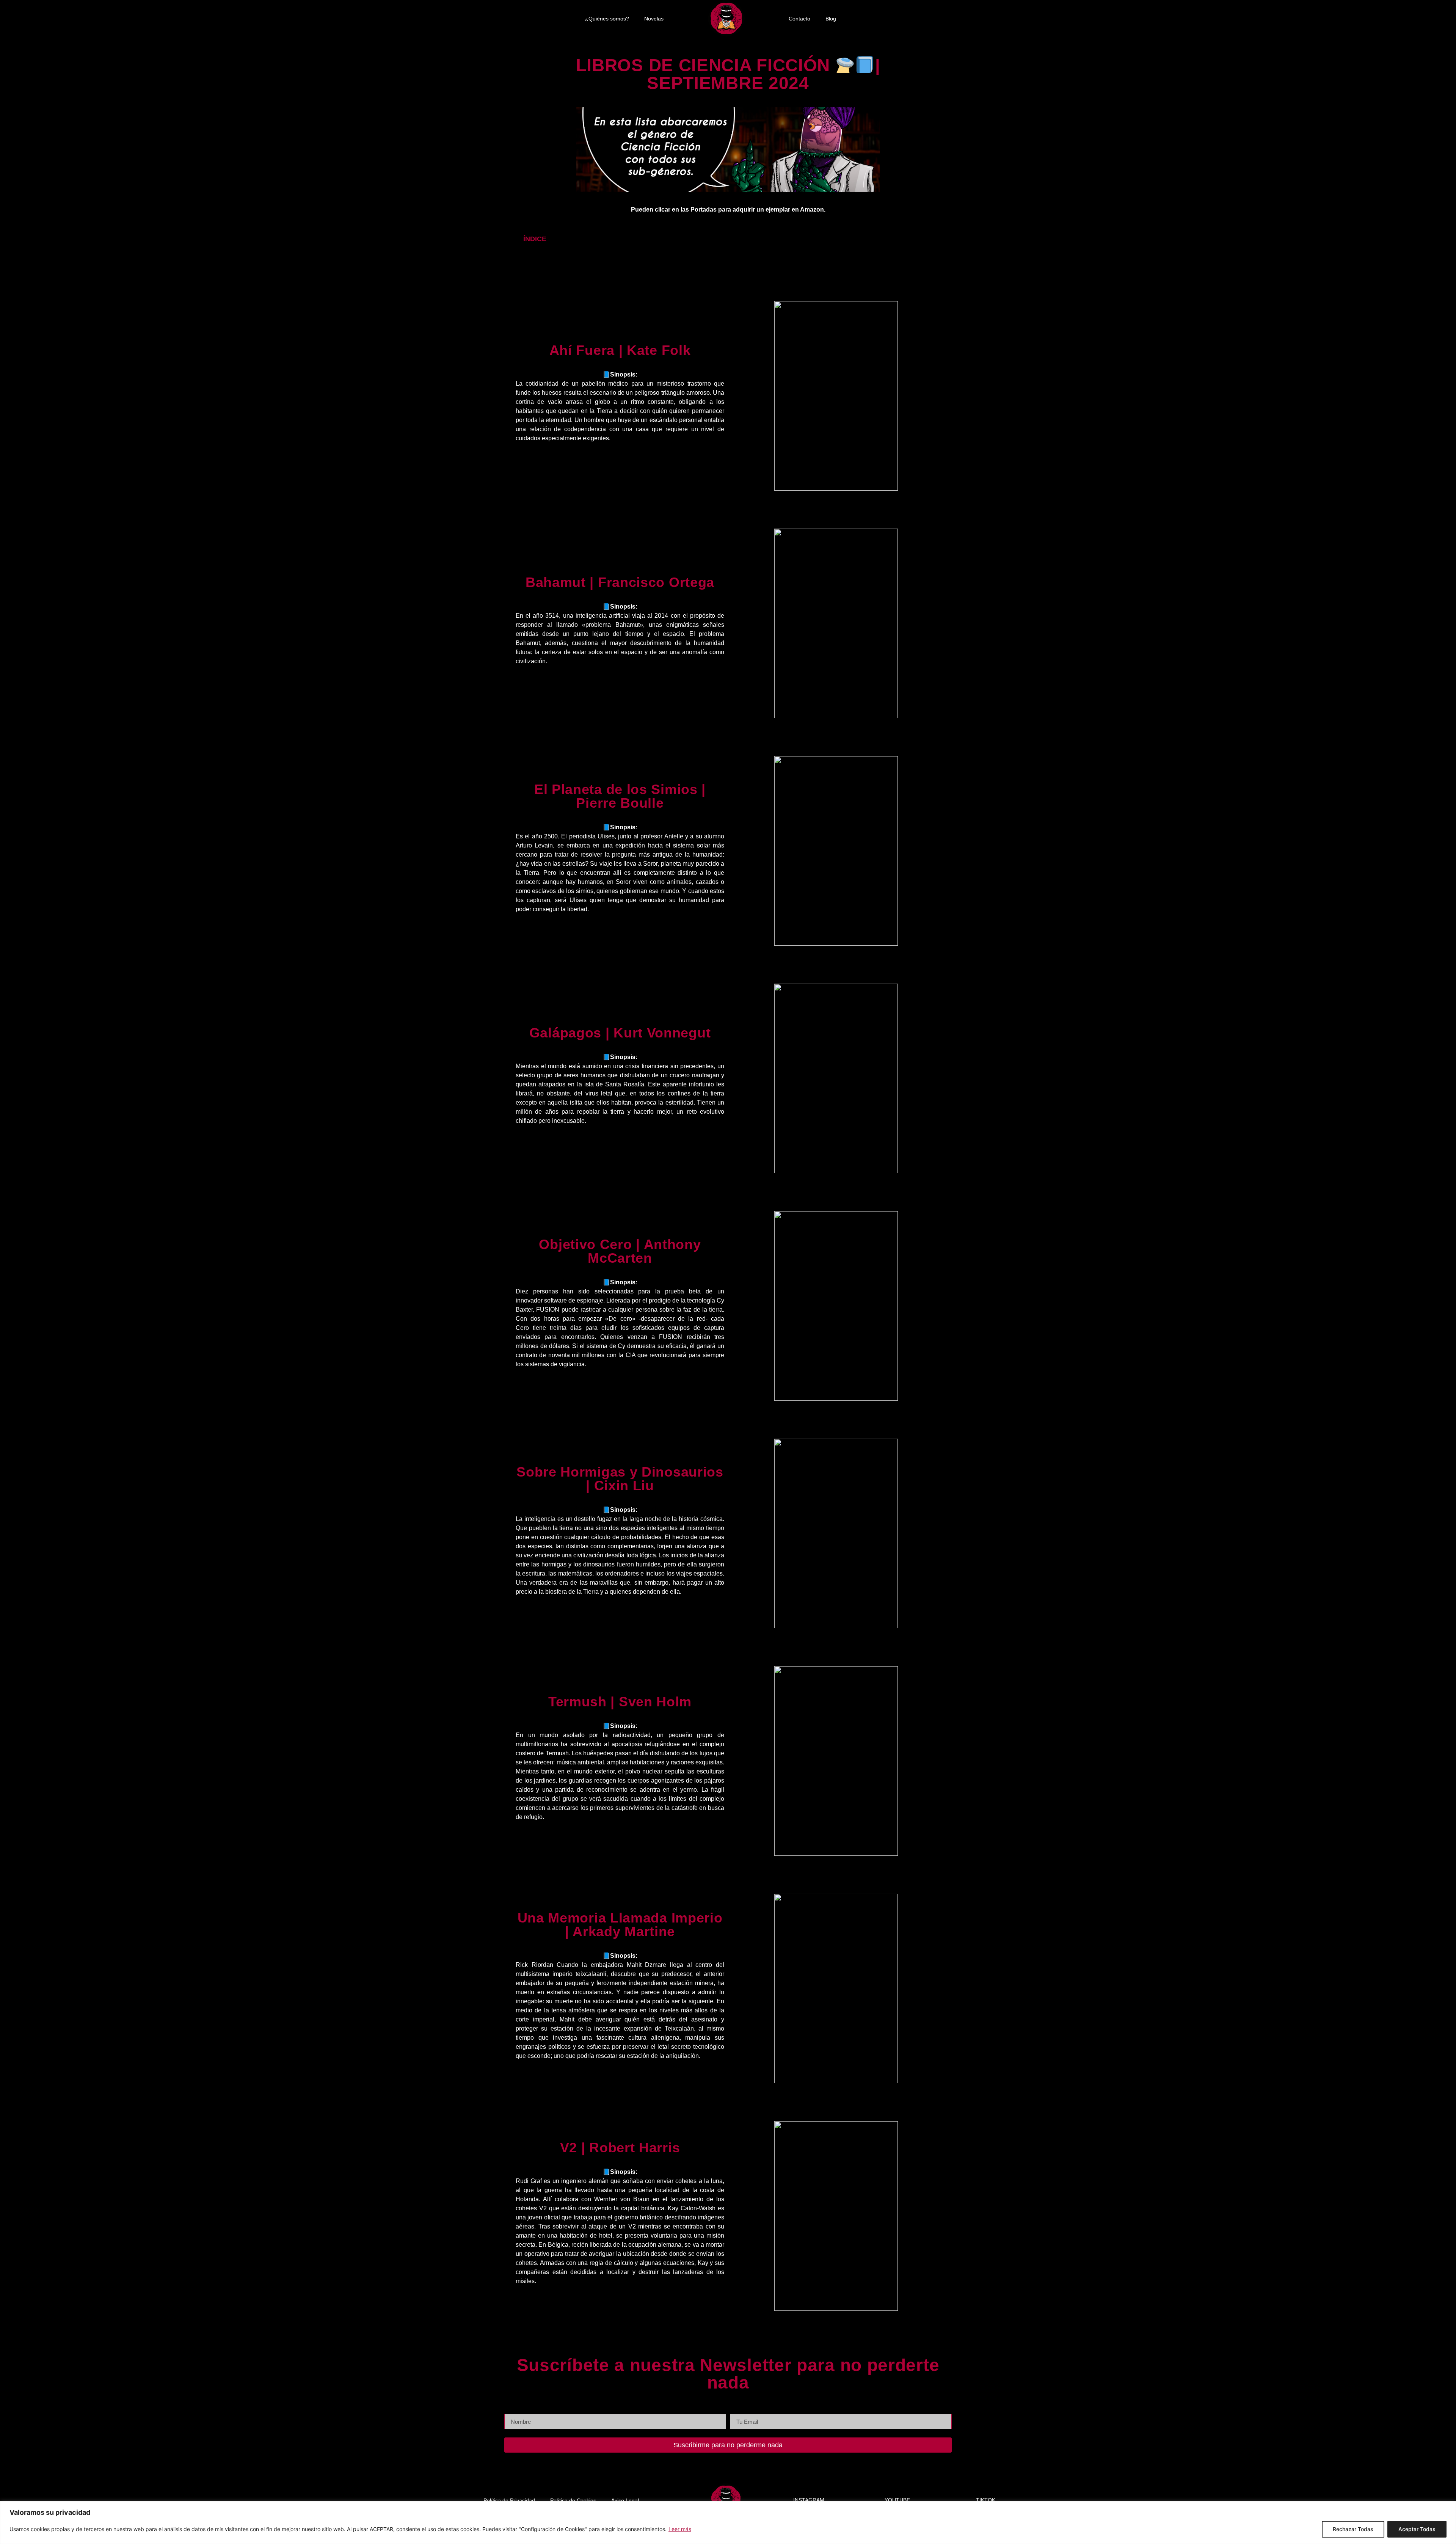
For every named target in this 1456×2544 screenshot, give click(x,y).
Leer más (680, 2529)
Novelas (654, 19)
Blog (831, 19)
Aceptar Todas (1417, 2529)
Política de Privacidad (509, 2500)
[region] (728, 2523)
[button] (930, 239)
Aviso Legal (625, 2500)
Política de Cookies (573, 2500)
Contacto (799, 19)
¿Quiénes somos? (607, 19)
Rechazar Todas (1353, 2529)
